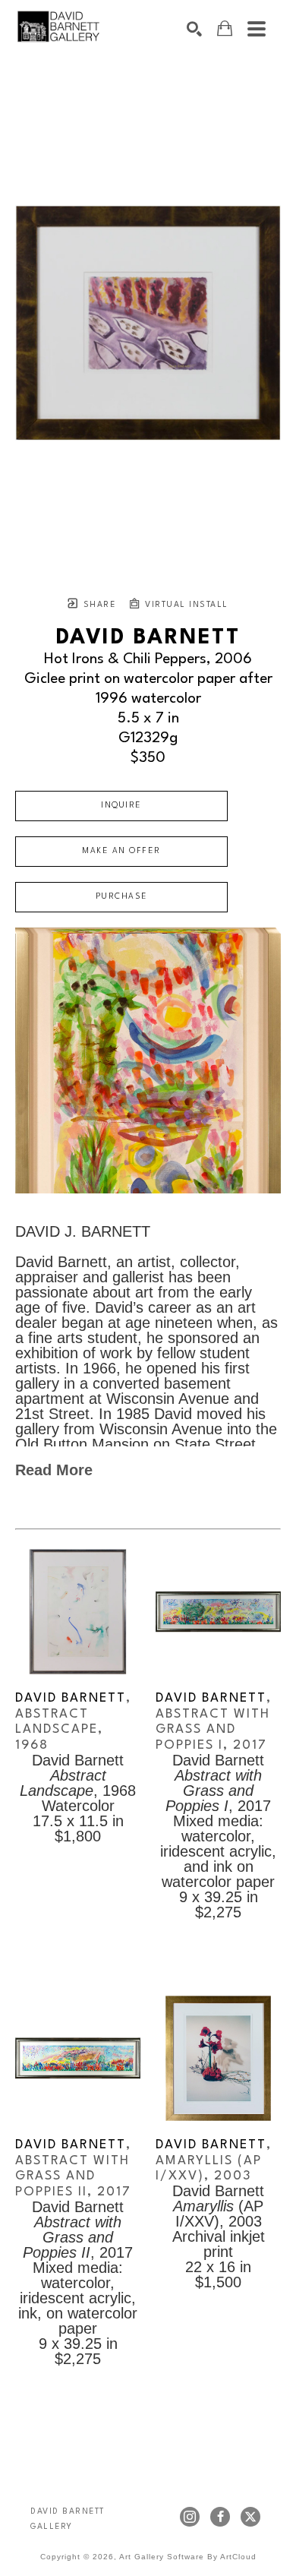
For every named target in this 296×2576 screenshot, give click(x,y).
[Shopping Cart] (225, 28)
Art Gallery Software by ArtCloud (188, 2557)
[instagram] (190, 2517)
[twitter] (250, 2517)
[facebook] (220, 2517)
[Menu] (257, 29)
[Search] (194, 29)
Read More (54, 1470)
